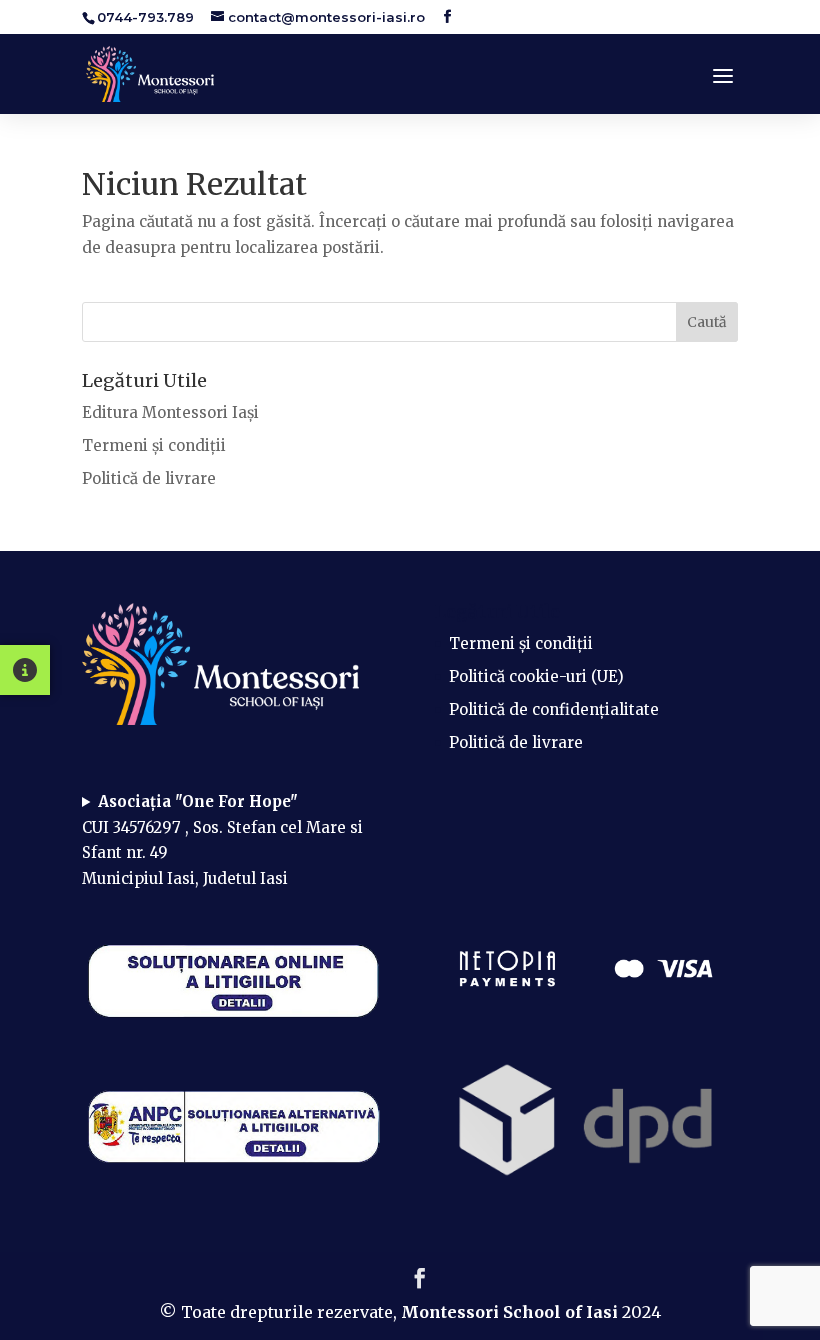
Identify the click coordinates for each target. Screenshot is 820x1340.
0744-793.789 (145, 17)
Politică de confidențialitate (554, 709)
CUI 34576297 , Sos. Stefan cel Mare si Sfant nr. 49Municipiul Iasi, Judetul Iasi (222, 840)
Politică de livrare (149, 478)
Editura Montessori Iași (170, 412)
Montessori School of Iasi (511, 1312)
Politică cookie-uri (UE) (536, 676)
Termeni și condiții (154, 445)
